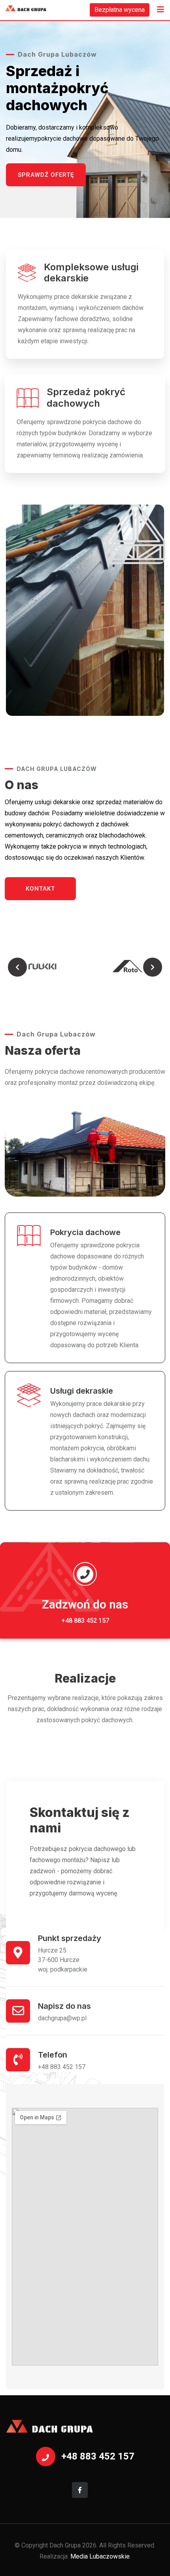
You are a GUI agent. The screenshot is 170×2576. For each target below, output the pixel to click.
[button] (17, 967)
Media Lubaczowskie (100, 2556)
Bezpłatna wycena (120, 10)
